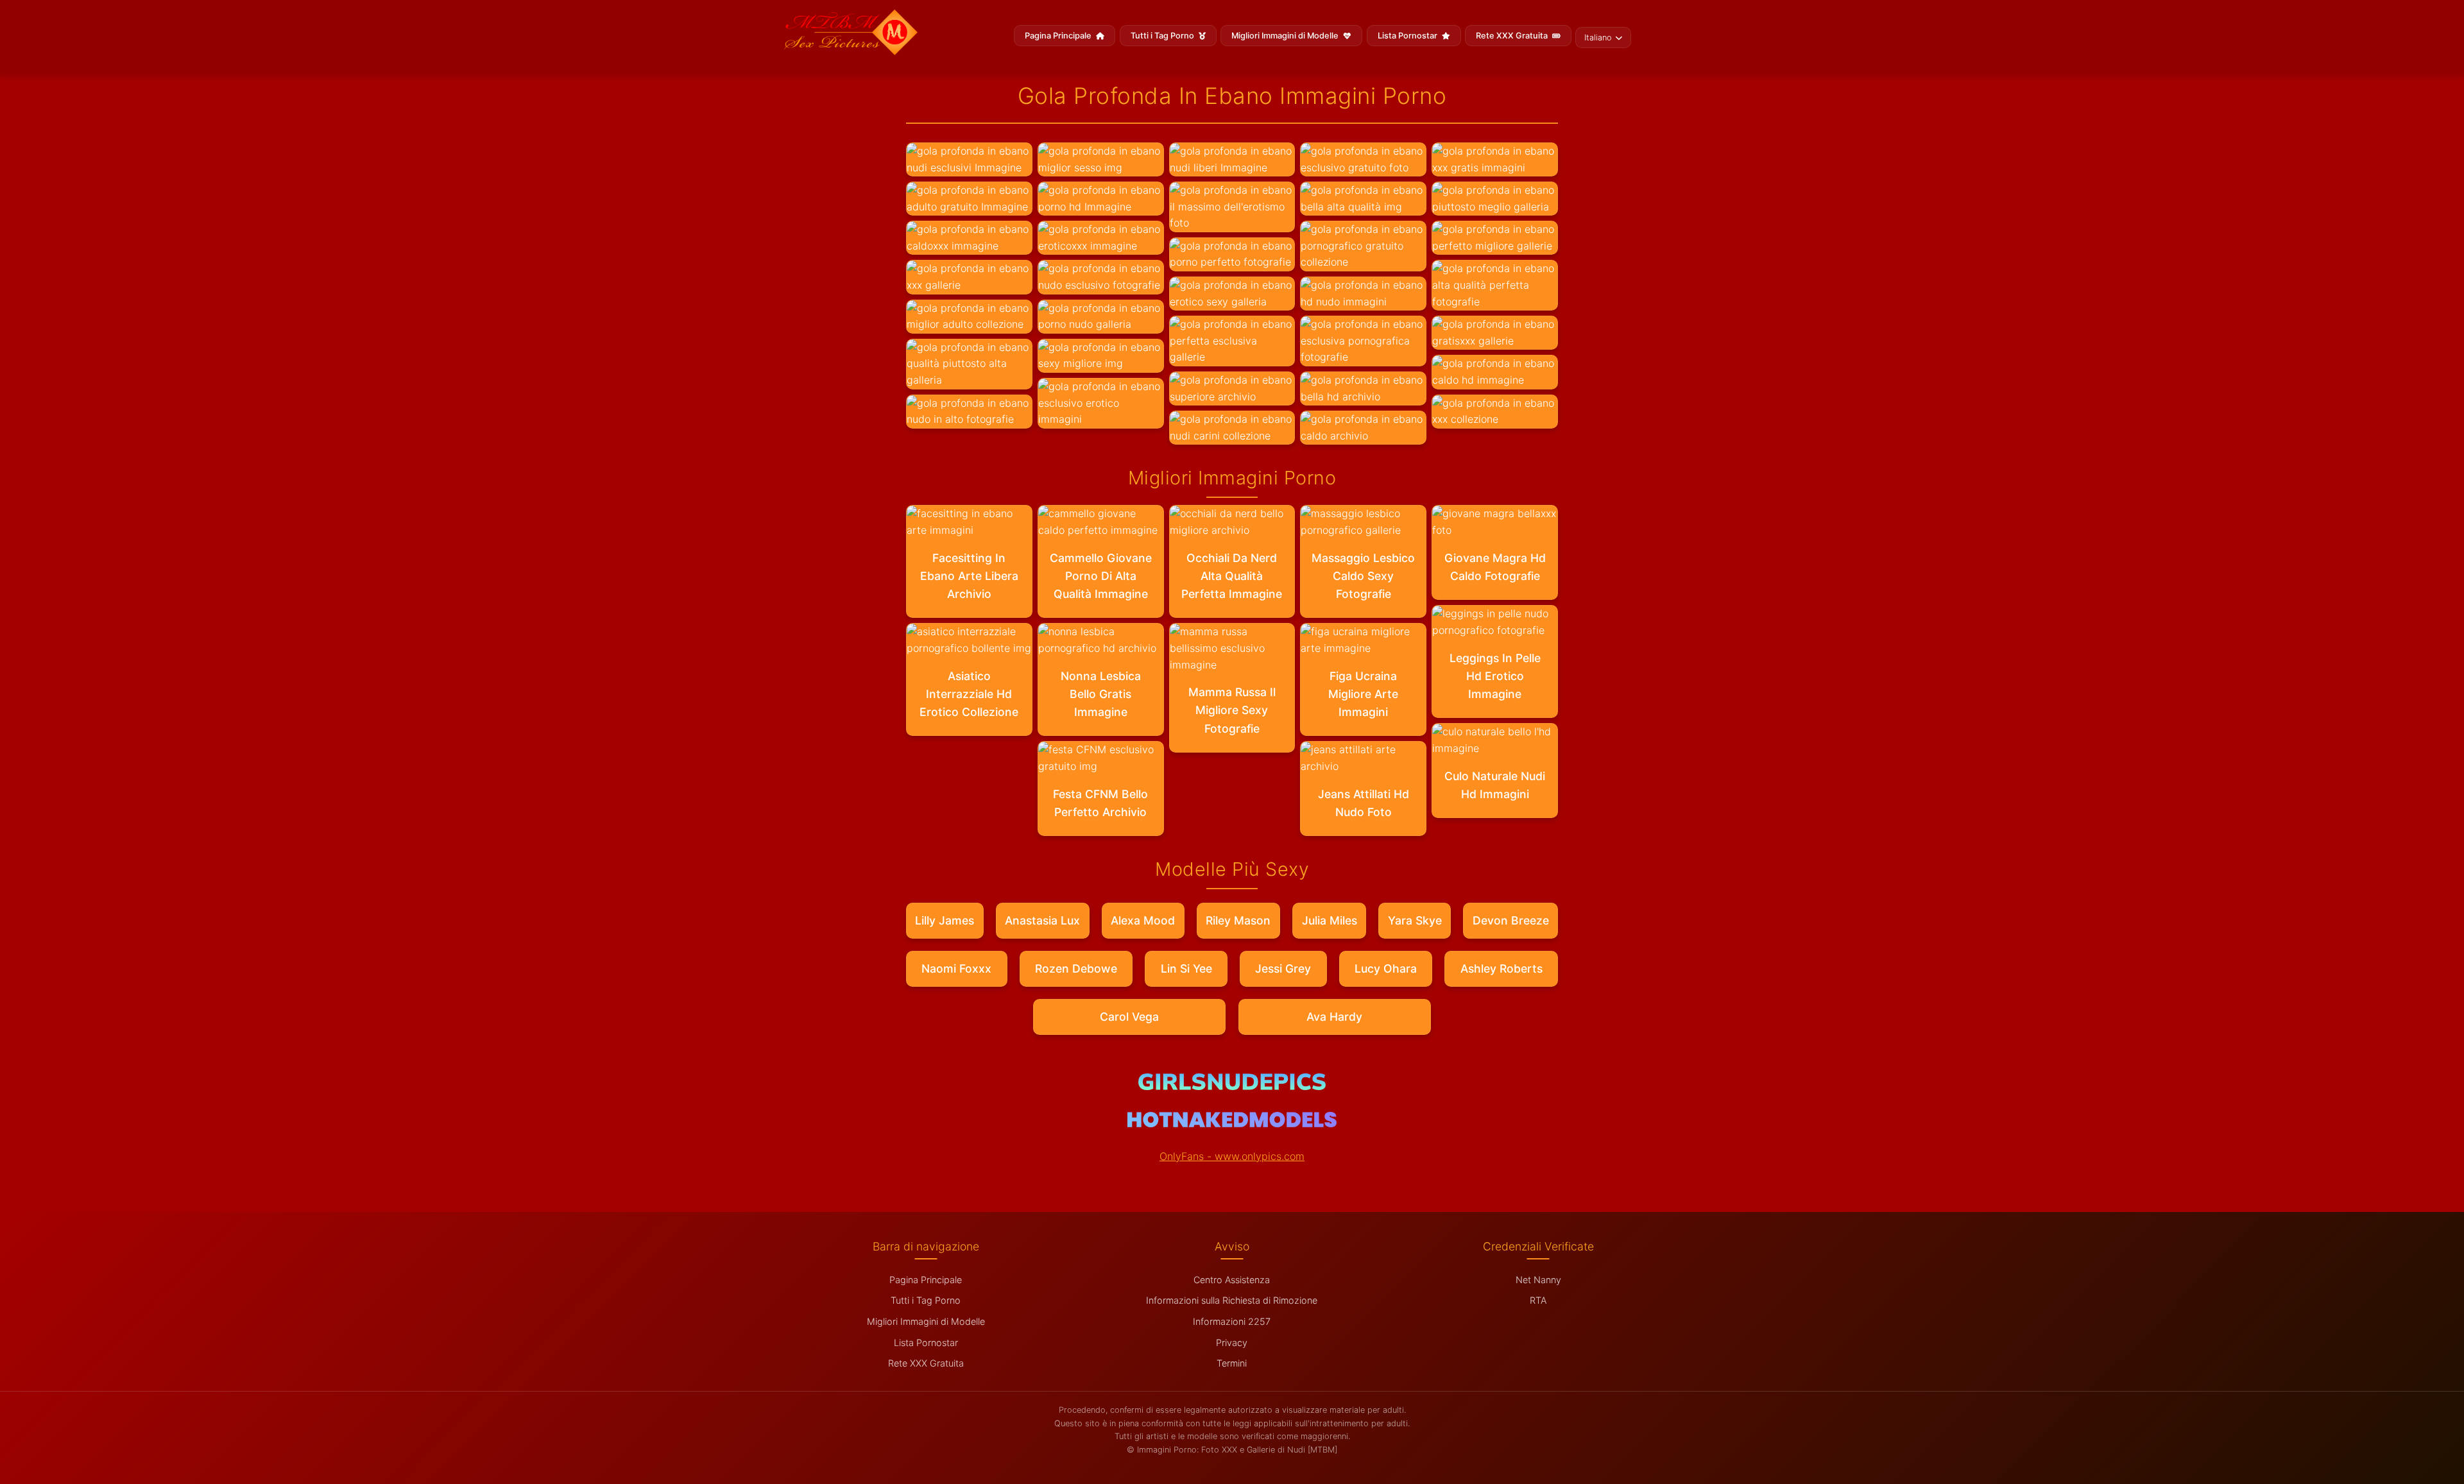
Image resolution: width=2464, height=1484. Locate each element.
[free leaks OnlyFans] (1232, 1123)
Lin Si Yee (1186, 968)
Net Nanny (1538, 1280)
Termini (1232, 1363)
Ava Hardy (1334, 1017)
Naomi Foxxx (956, 968)
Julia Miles (1330, 920)
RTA (1538, 1300)
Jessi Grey (1283, 968)
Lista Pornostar (1408, 36)
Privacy (1232, 1343)
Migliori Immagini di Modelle (1286, 36)
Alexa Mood (1143, 920)
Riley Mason (1238, 920)
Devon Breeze (1511, 920)
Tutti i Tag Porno (1163, 36)
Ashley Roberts (1502, 968)
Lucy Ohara (1386, 968)
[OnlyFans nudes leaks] (1232, 1086)
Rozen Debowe (1076, 968)
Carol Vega (1129, 1017)
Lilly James (945, 920)
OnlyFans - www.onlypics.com (1232, 1156)
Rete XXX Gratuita (1513, 36)
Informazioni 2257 (1232, 1321)
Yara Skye (1415, 920)
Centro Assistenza (1232, 1280)
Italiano (1598, 38)
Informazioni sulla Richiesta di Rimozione (1232, 1300)
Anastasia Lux (1042, 920)
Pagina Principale (1059, 36)
